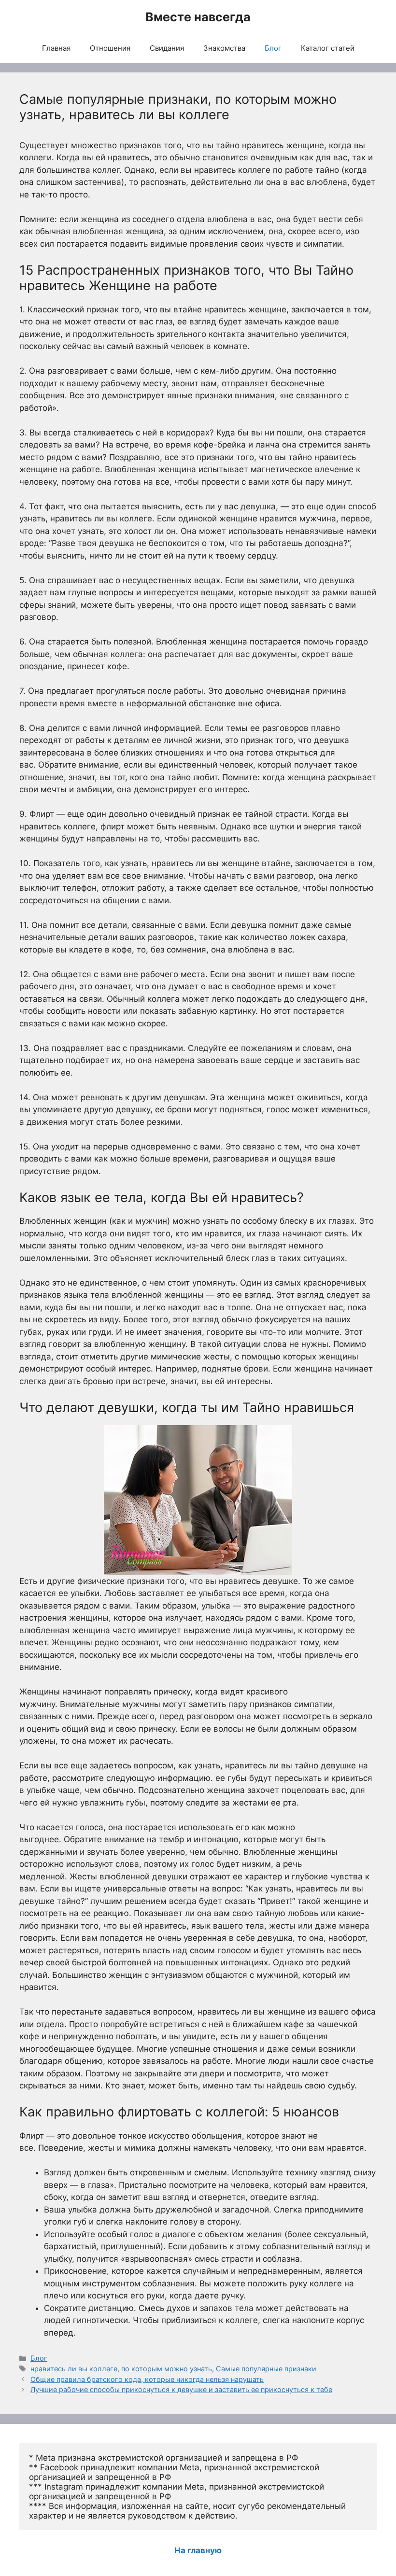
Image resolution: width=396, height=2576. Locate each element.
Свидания (167, 48)
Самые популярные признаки (266, 2369)
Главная (56, 48)
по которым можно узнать (167, 2369)
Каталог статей (328, 48)
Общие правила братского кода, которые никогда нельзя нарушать (147, 2379)
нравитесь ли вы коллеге (74, 2369)
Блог (273, 48)
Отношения (110, 48)
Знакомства (224, 48)
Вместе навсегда (198, 17)
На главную (198, 2550)
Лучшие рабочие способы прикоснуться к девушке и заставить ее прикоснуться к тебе (181, 2389)
